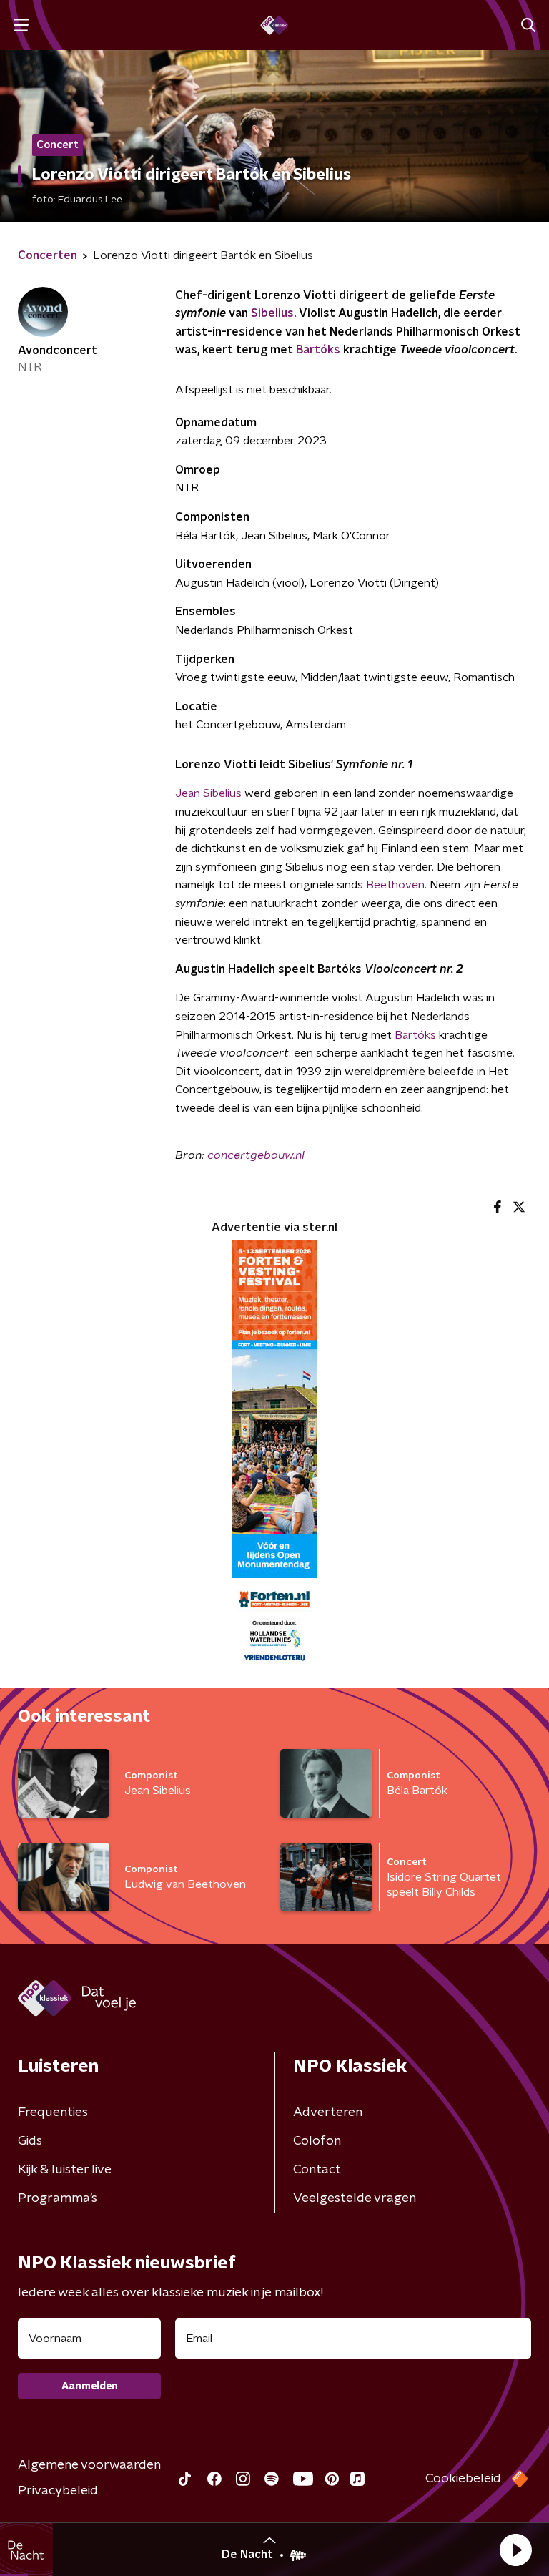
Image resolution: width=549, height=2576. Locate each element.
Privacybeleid (58, 2491)
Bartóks (320, 350)
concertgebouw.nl (256, 1155)
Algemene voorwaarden (89, 2465)
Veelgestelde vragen (355, 2198)
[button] (515, 2550)
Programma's (58, 2198)
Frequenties (53, 2112)
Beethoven (395, 885)
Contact (317, 2170)
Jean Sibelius (208, 793)
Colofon (317, 2141)
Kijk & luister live (65, 2170)
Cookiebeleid (463, 2479)
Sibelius (272, 313)
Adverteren (328, 2112)
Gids (30, 2141)
